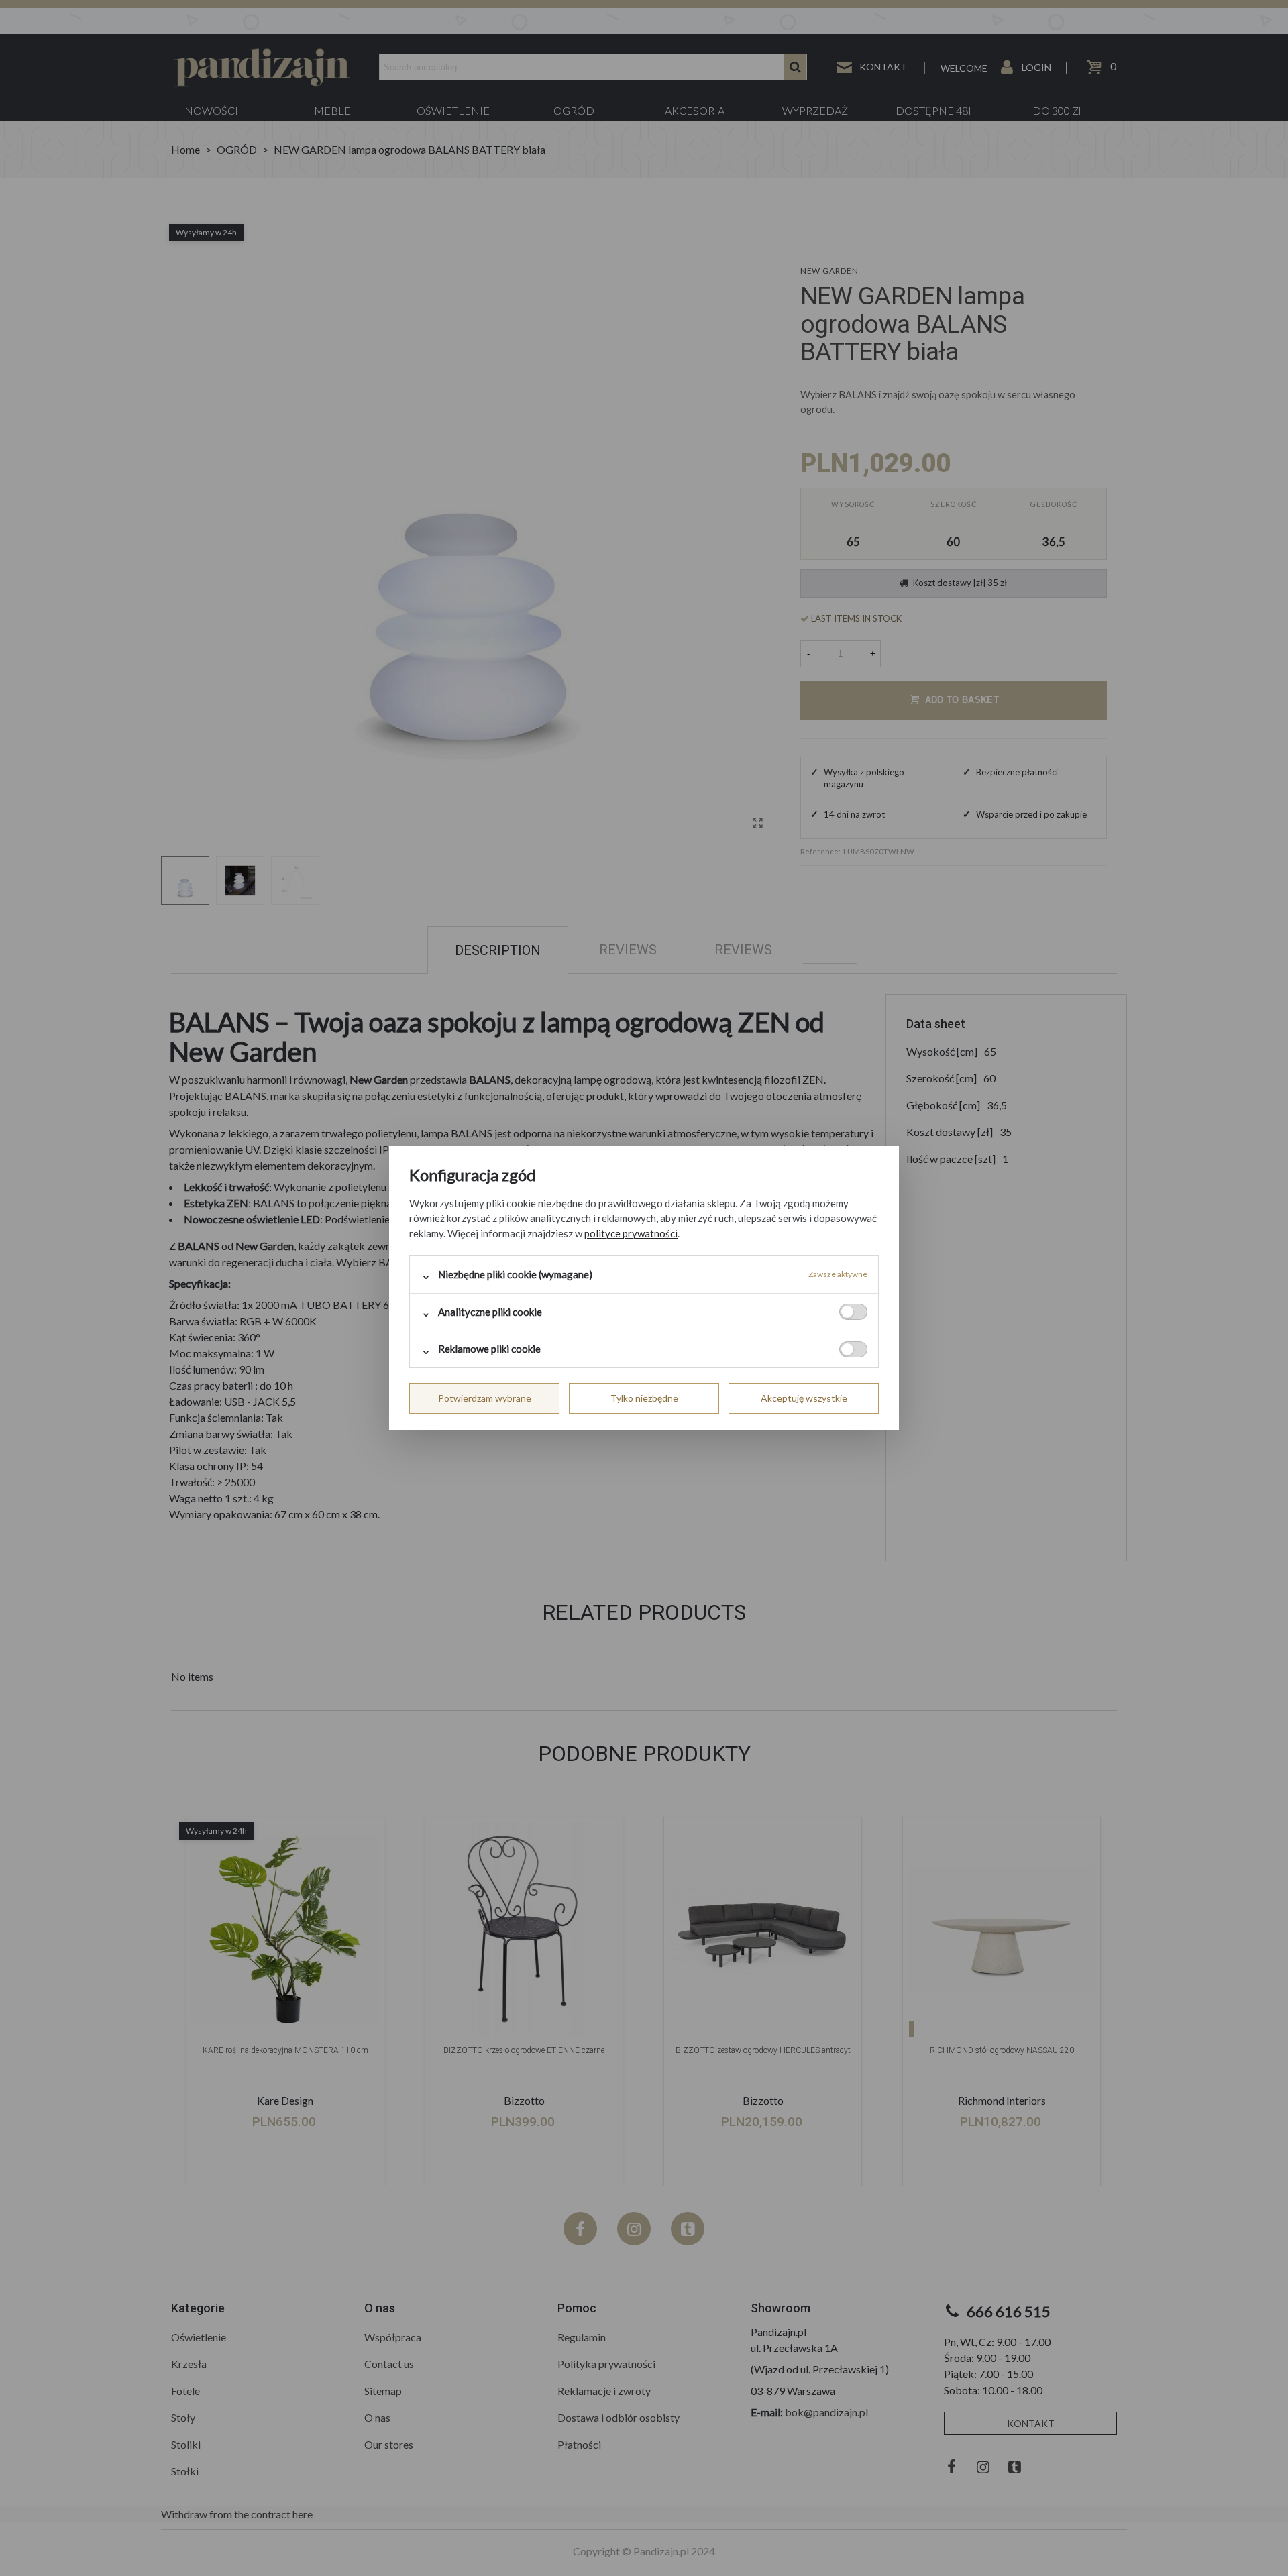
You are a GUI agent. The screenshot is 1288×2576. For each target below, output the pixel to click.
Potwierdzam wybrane (485, 1398)
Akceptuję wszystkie (804, 1398)
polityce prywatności (631, 1233)
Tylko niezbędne (644, 1398)
